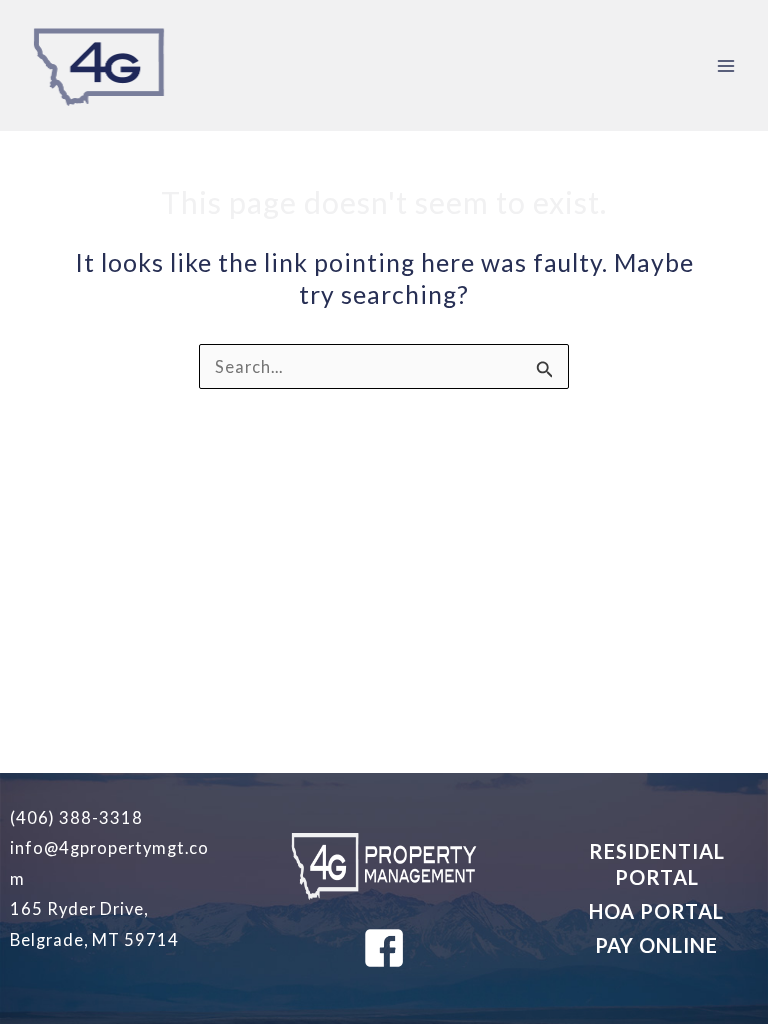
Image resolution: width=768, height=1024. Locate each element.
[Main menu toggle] (725, 65)
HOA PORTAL (656, 911)
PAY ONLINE (656, 945)
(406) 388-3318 (76, 817)
